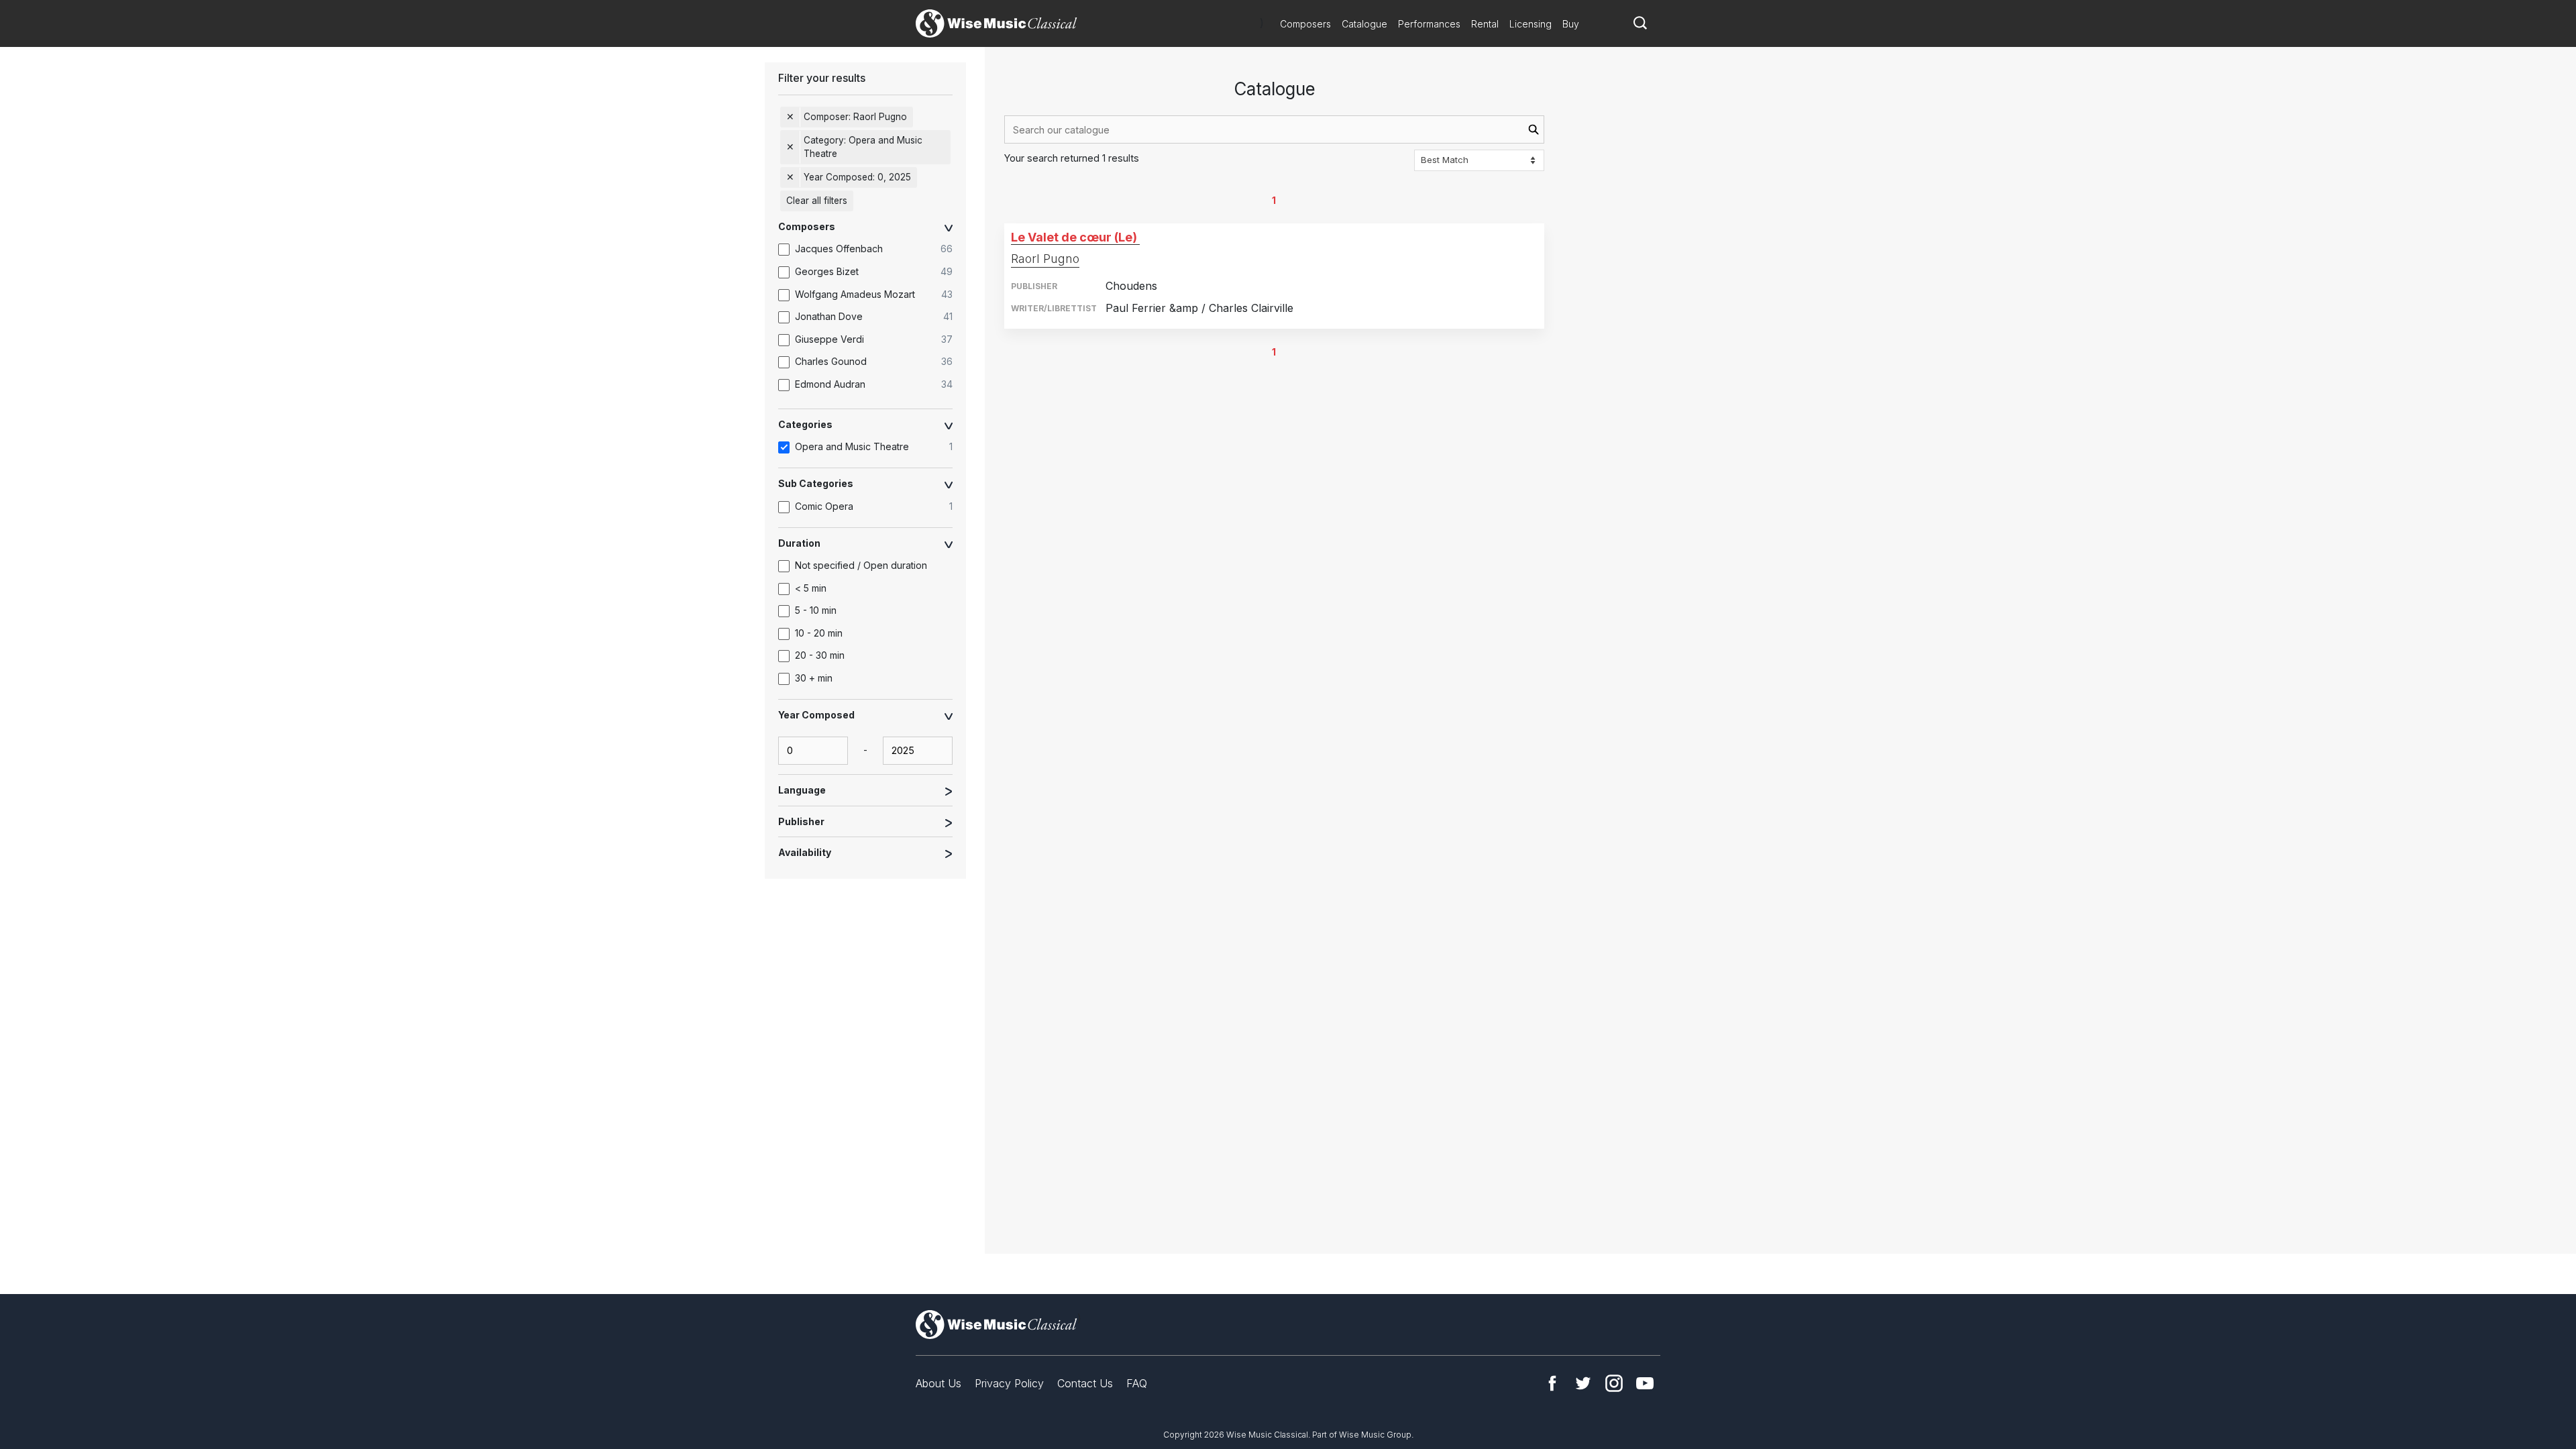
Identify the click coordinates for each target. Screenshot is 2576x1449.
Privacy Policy (1009, 1383)
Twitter (1583, 1383)
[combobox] (1274, 129)
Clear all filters (817, 201)
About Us (938, 1383)
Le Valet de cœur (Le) (1074, 237)
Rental (1485, 24)
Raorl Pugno (1045, 259)
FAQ (1137, 1383)
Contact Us (1085, 1383)
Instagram (1614, 1383)
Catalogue (1364, 24)
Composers (1305, 24)
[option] (872, 250)
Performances (1429, 24)
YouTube (1645, 1383)
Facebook (1552, 1383)
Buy (1571, 24)
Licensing (1531, 24)
